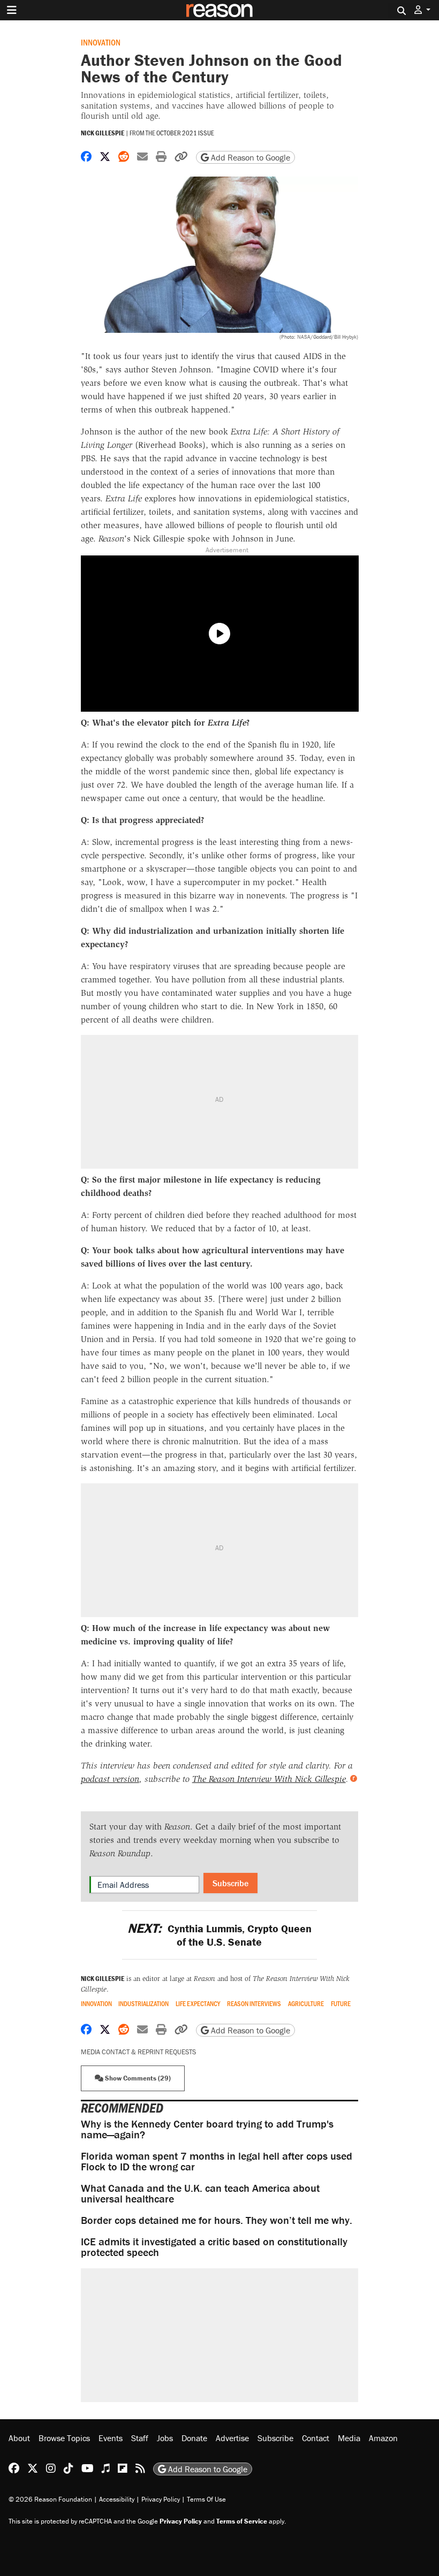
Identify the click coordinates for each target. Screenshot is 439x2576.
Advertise (232, 2438)
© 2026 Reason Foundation (50, 2499)
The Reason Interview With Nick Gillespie (269, 1779)
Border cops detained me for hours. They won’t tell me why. (217, 2220)
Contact (316, 2438)
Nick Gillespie (103, 133)
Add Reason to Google (249, 157)
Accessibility (117, 2499)
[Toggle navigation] (12, 10)
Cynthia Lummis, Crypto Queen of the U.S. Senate (219, 1935)
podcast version (110, 1779)
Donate (194, 2438)
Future (341, 2004)
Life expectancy (198, 2004)
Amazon (383, 2438)
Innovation (101, 42)
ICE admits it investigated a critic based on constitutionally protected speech (214, 2247)
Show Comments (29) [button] (137, 2078)
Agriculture (306, 2004)
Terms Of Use (206, 2499)
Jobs (165, 2438)
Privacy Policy (161, 2499)
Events (111, 2438)
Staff (140, 2438)
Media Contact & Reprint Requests (138, 2052)
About (19, 2438)
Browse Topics (64, 2438)
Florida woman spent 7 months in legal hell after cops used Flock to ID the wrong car (217, 2161)
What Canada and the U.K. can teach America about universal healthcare (200, 2193)
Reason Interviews (254, 2004)
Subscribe (230, 1883)
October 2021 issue (185, 133)
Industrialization (143, 2004)
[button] (422, 10)
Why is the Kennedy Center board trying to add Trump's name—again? (207, 2129)
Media (349, 2438)
